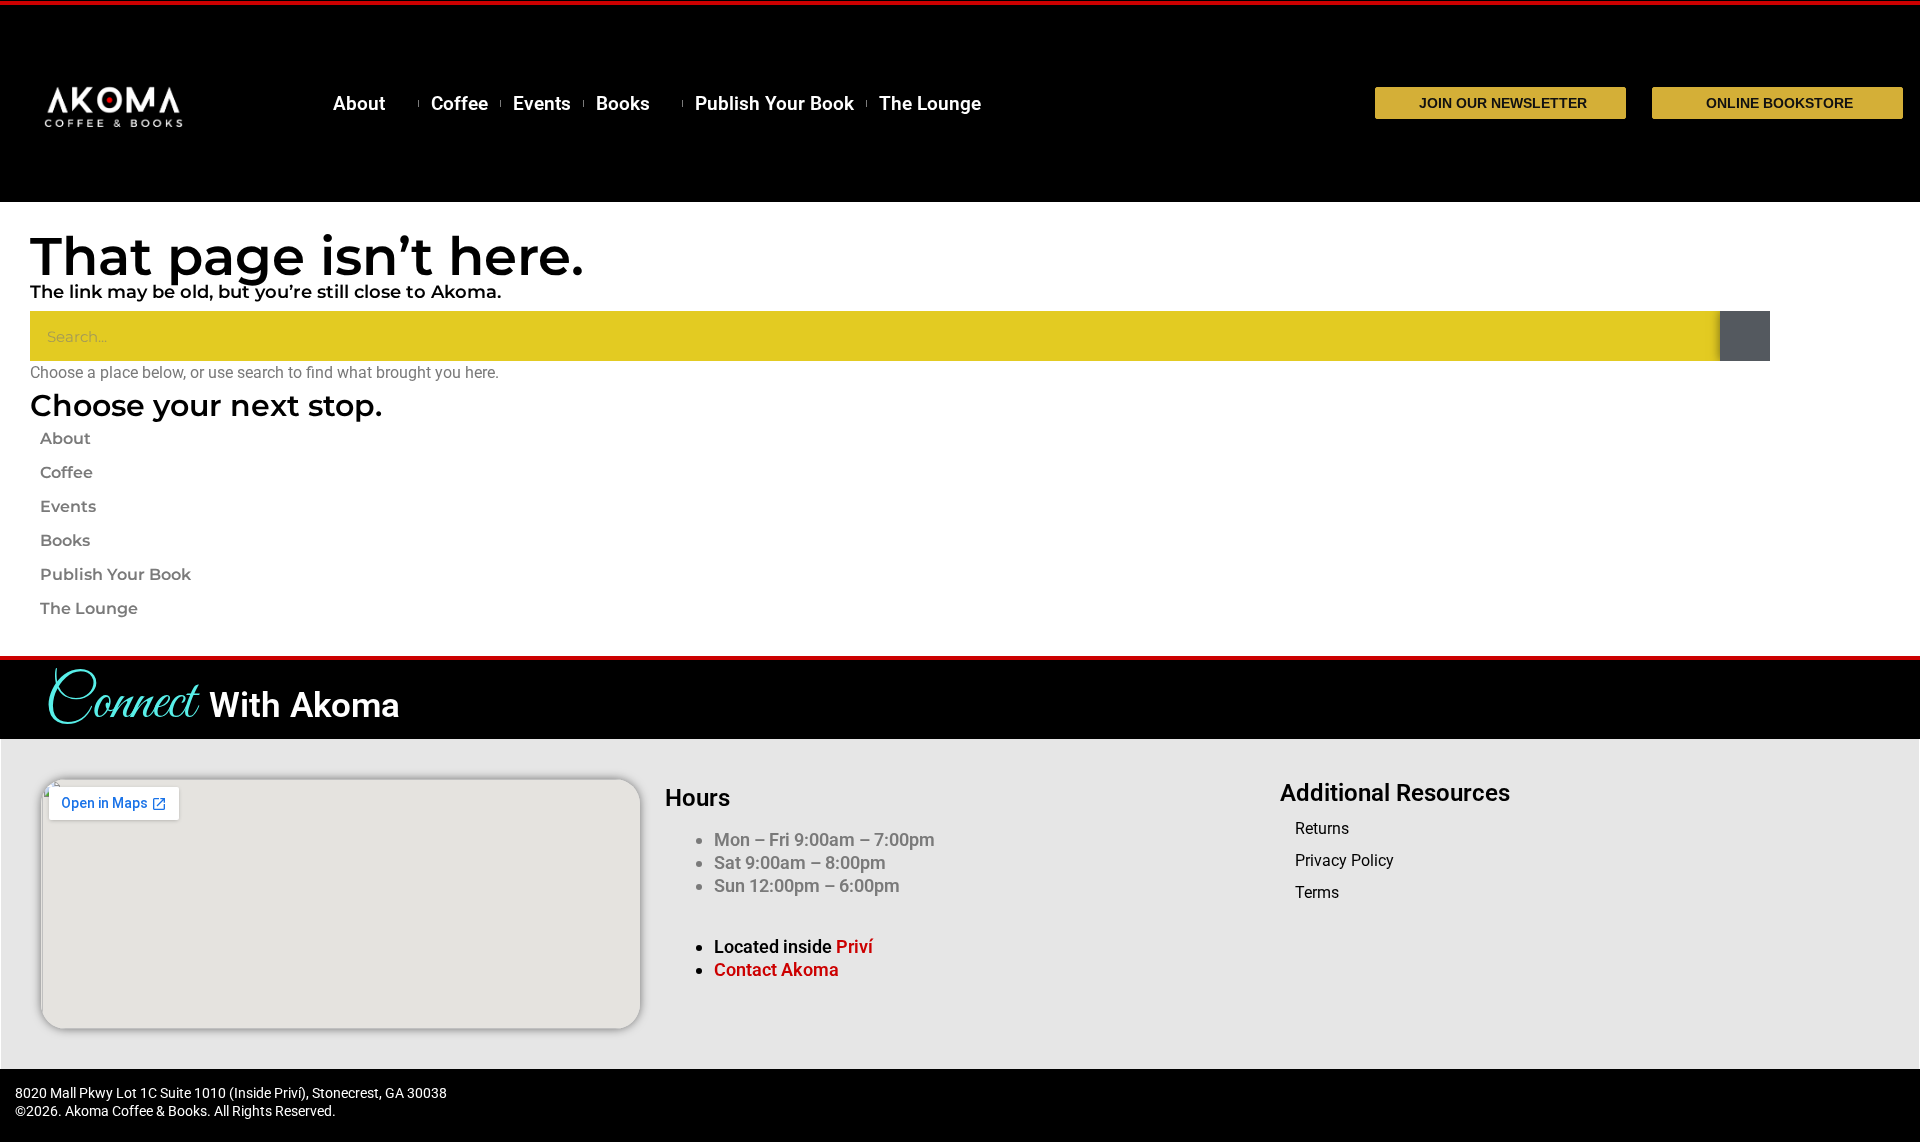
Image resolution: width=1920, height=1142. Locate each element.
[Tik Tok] (1415, 1103)
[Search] (1745, 336)
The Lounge (930, 104)
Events (542, 104)
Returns (1322, 828)
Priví (854, 946)
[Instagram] (1455, 1103)
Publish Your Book (774, 104)
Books (623, 104)
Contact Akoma (776, 969)
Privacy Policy (1344, 860)
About (359, 104)
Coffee (459, 104)
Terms (1317, 892)
